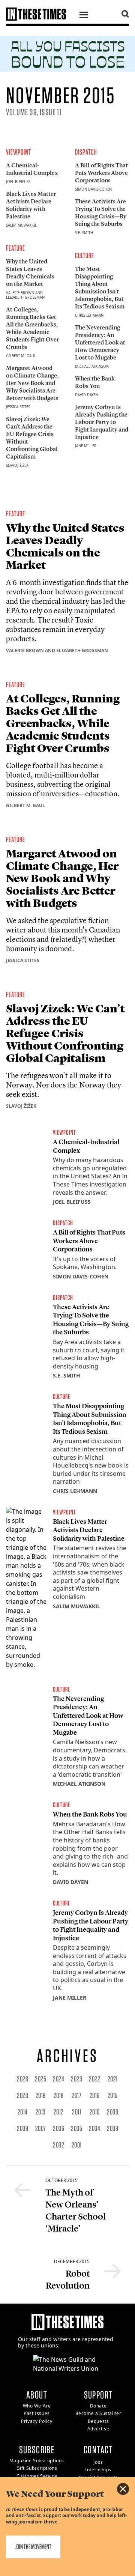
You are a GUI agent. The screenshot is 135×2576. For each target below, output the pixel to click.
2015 (113, 2095)
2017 (76, 2095)
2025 (40, 2079)
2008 (22, 2128)
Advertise (98, 2429)
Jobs (98, 2462)
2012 (59, 2112)
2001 (77, 2145)
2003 (112, 2128)
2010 (95, 2112)
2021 (113, 2079)
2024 (58, 2079)
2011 (76, 2112)
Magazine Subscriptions (37, 2461)
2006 (58, 2128)
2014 (23, 2112)
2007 (41, 2128)
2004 (94, 2128)
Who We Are (37, 2406)
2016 (95, 2095)
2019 (41, 2095)
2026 (22, 2079)
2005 (76, 2128)
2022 (94, 2079)
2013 (41, 2112)
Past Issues (37, 2413)
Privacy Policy (37, 2421)
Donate (98, 2406)
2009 (112, 2112)
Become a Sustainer (98, 2413)
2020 (22, 2095)
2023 (76, 2079)
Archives (67, 2056)
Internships (98, 2470)
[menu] (84, 16)
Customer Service (37, 2476)
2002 (58, 2145)
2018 (59, 2095)
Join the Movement (33, 2547)
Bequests (98, 2421)
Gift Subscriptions (37, 2468)
